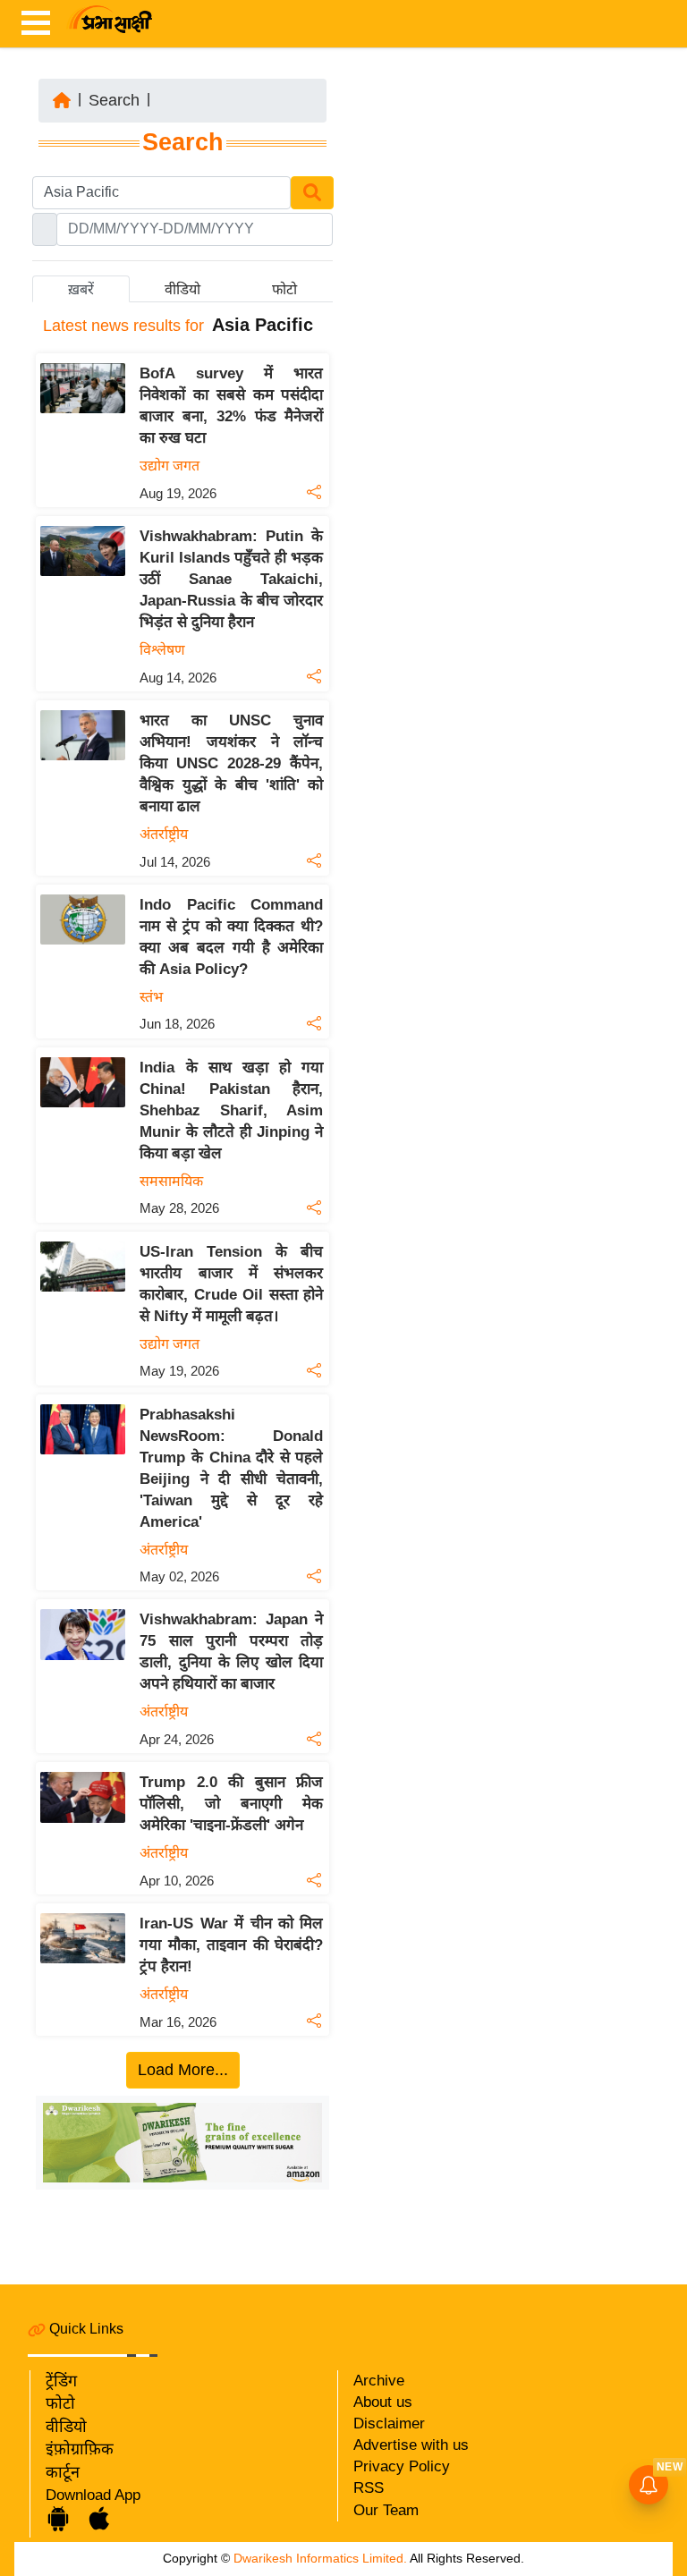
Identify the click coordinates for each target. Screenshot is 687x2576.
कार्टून (63, 2472)
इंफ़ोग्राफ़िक (80, 2449)
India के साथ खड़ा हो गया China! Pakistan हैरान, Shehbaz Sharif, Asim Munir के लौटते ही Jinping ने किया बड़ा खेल (231, 1110)
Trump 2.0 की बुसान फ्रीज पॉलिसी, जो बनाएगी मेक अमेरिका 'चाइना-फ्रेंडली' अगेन (231, 1804)
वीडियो (66, 2427)
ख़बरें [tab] (81, 289)
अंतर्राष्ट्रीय (164, 834)
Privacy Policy (402, 2466)
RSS (369, 2488)
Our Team (386, 2510)
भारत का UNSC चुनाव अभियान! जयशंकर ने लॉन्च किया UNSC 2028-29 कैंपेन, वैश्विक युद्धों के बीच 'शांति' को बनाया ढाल (231, 763)
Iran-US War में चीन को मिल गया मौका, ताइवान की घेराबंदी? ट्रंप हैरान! (231, 1945)
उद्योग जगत (170, 466)
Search (114, 100)
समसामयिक (171, 1181)
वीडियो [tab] (182, 289)
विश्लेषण (162, 650)
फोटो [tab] (284, 289)
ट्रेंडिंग (61, 2381)
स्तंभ (151, 997)
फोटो (60, 2403)
